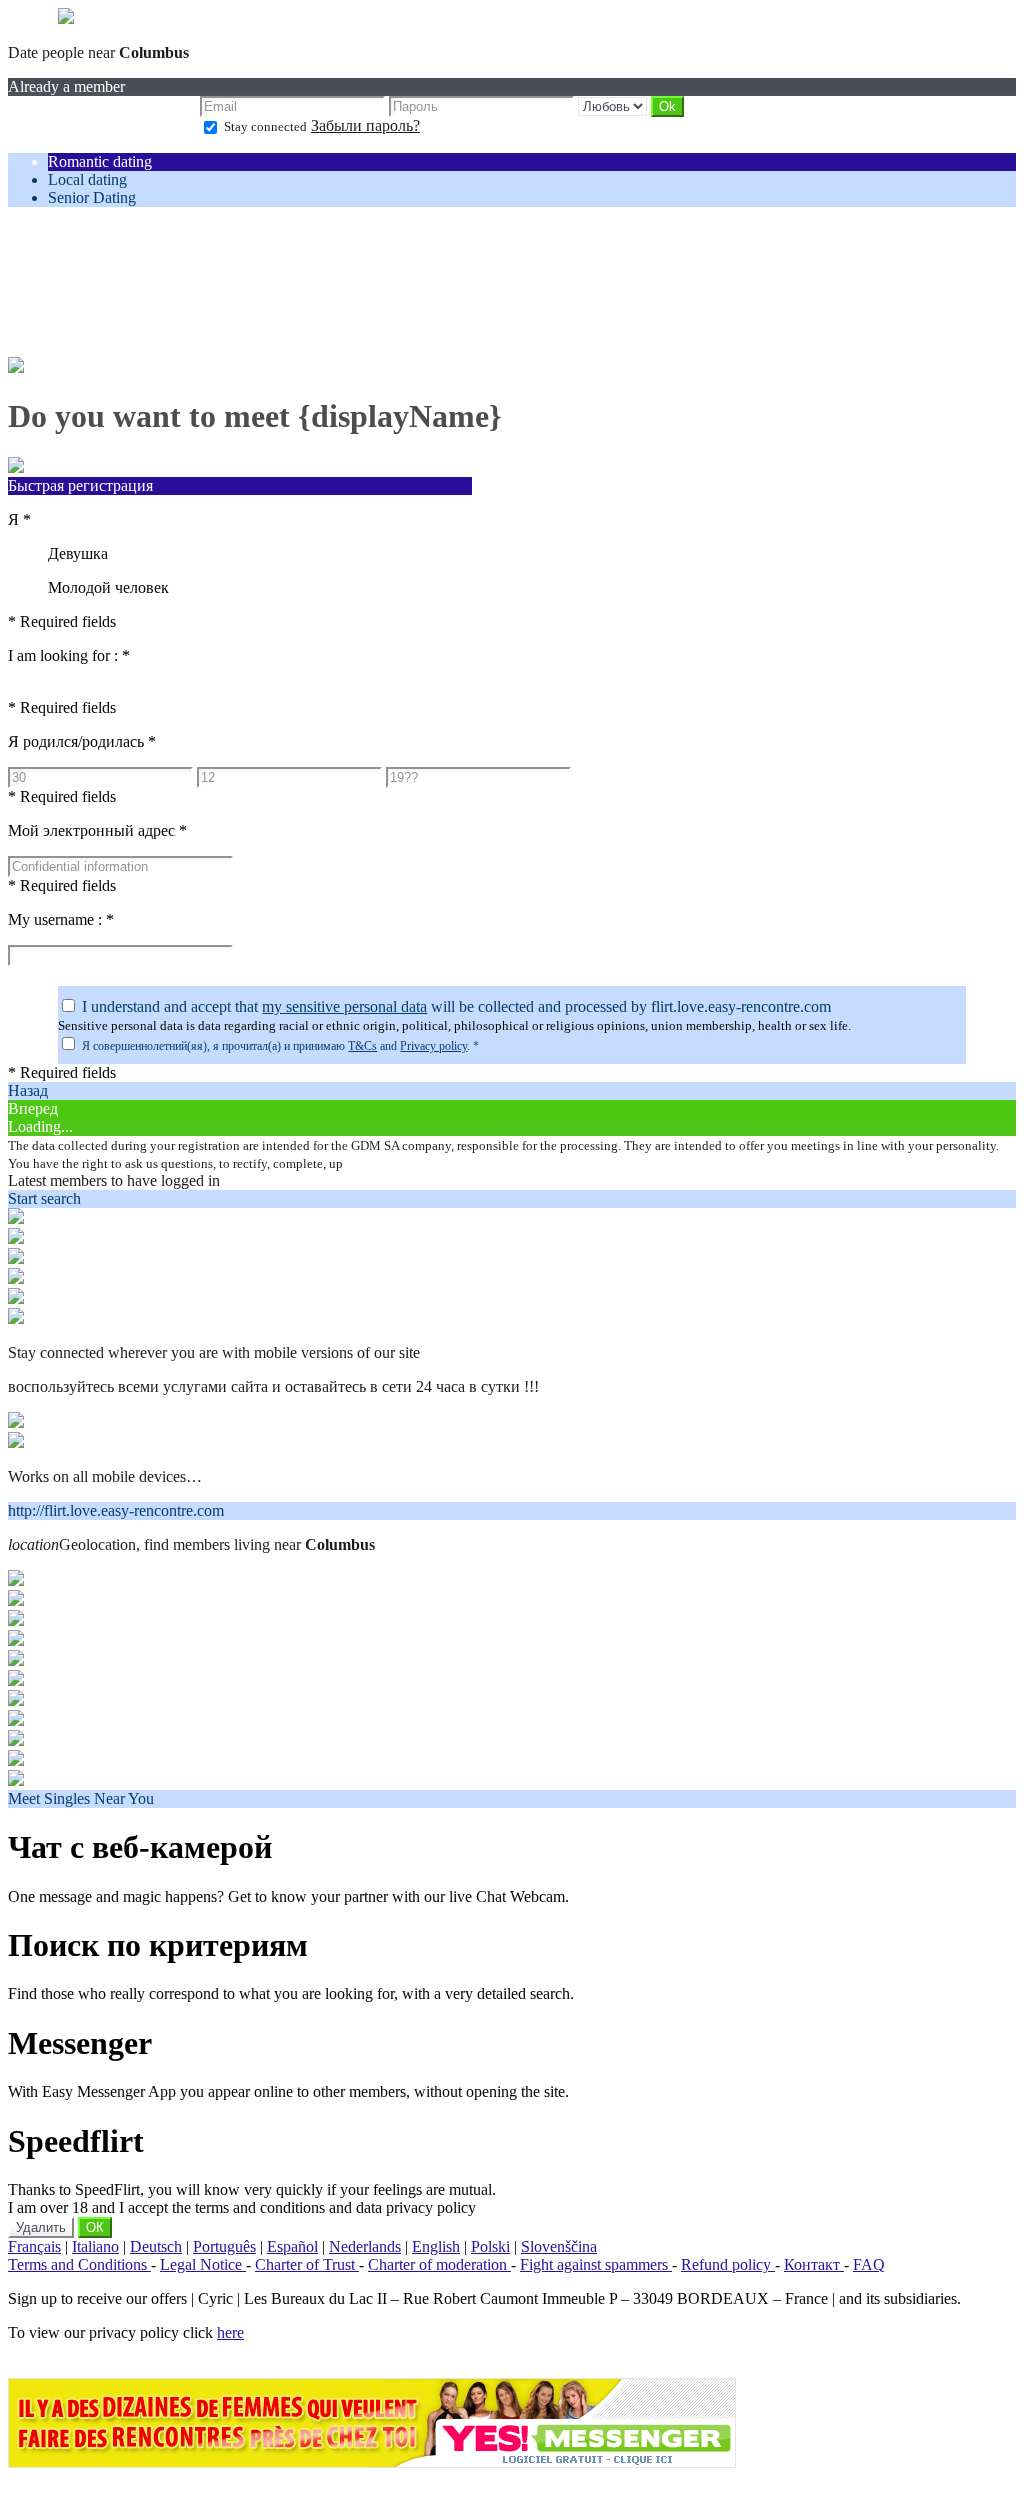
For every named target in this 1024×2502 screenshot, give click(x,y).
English (436, 2246)
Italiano (95, 2246)
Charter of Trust (307, 2264)
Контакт (814, 2264)
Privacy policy (433, 1046)
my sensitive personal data (344, 1006)
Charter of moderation (439, 2264)
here (230, 2332)
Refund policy (728, 2264)
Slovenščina (559, 2246)
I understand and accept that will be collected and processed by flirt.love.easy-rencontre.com (456, 1006)
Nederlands (365, 2246)
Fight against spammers (596, 2264)
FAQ (869, 2264)
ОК (95, 2227)
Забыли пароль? (365, 125)
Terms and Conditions (79, 2264)
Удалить (41, 2227)
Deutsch (156, 2246)
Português (224, 2246)
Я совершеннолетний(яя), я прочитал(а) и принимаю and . (280, 1046)
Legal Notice (203, 2264)
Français (34, 2246)
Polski (490, 2246)
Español (292, 2246)
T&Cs (362, 1046)
